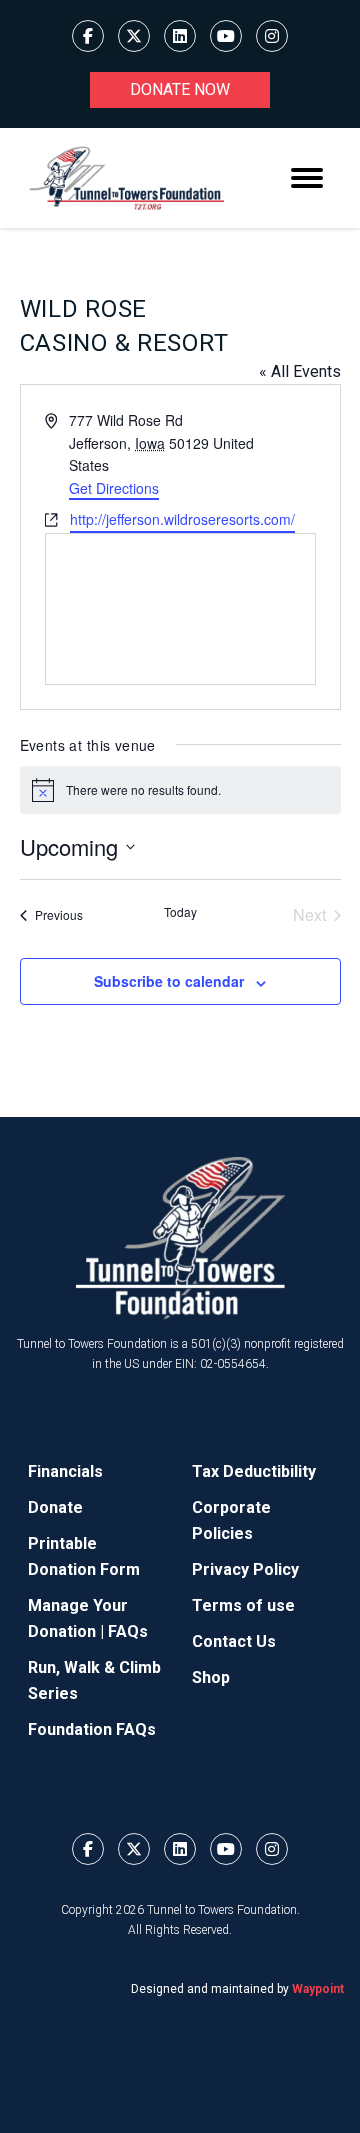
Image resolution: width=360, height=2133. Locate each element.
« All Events (300, 371)
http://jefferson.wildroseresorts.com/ (182, 519)
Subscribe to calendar (169, 981)
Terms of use (243, 1605)
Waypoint (318, 1989)
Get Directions (114, 488)
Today (180, 912)
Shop (211, 1677)
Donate (55, 1507)
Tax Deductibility (254, 1471)
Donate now (180, 89)
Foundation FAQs (92, 1729)
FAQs (128, 1631)
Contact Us (234, 1641)
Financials (65, 1471)
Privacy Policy (245, 1569)
